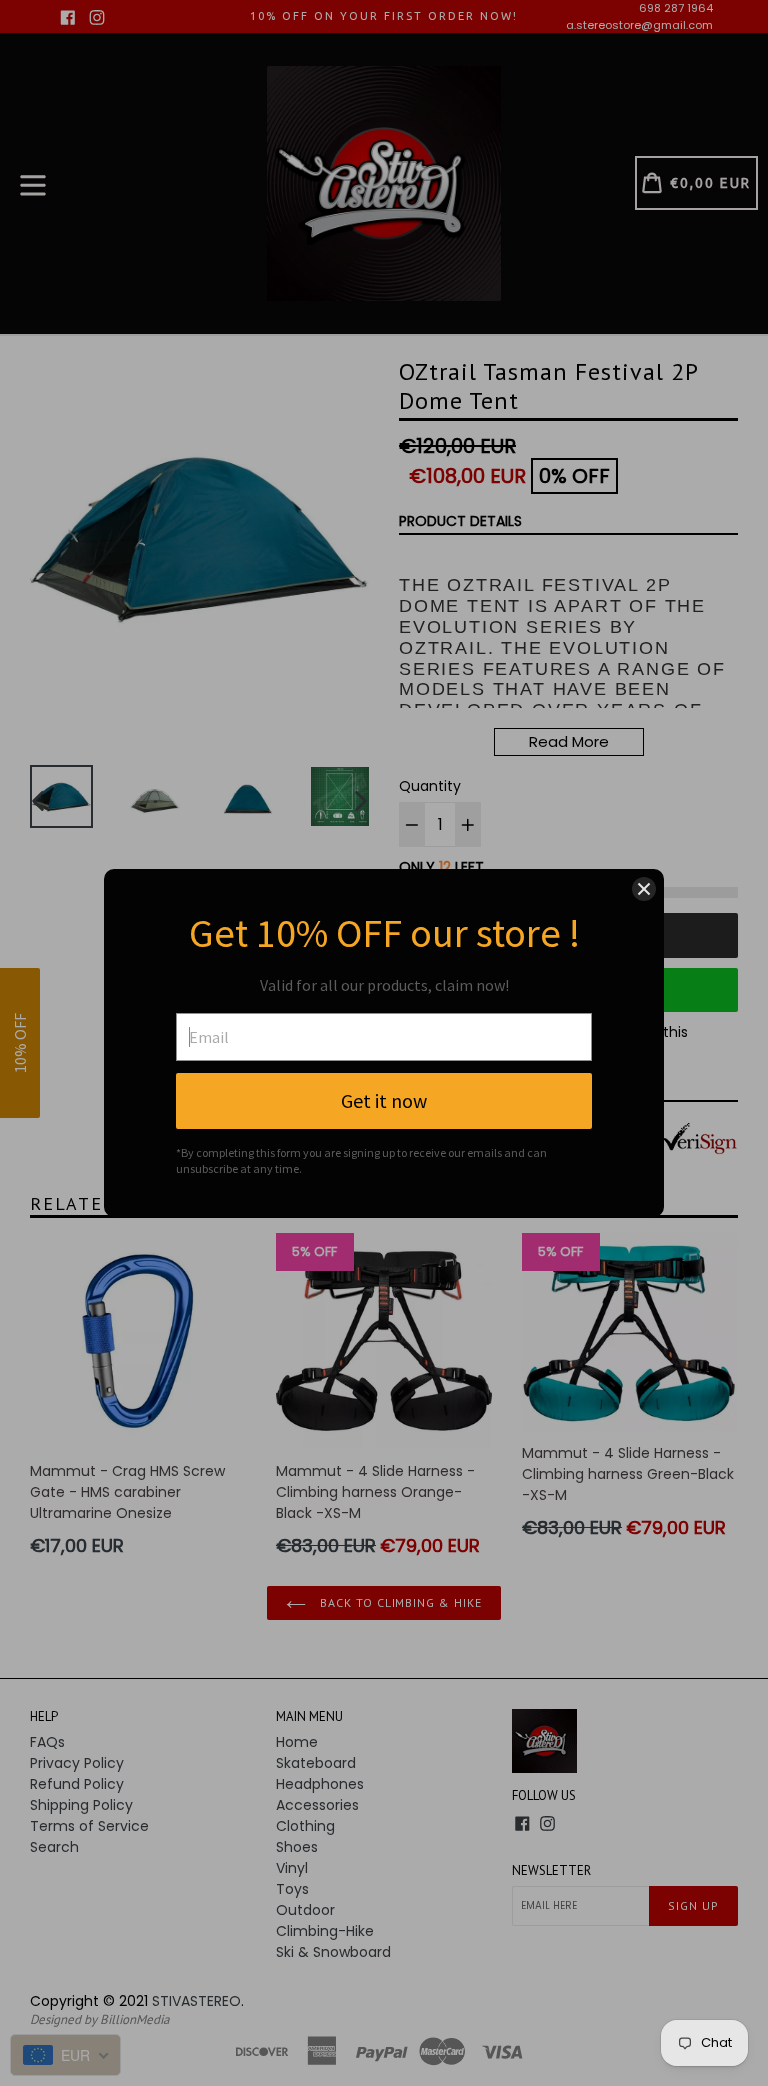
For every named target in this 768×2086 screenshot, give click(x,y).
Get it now (384, 1100)
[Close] (644, 889)
